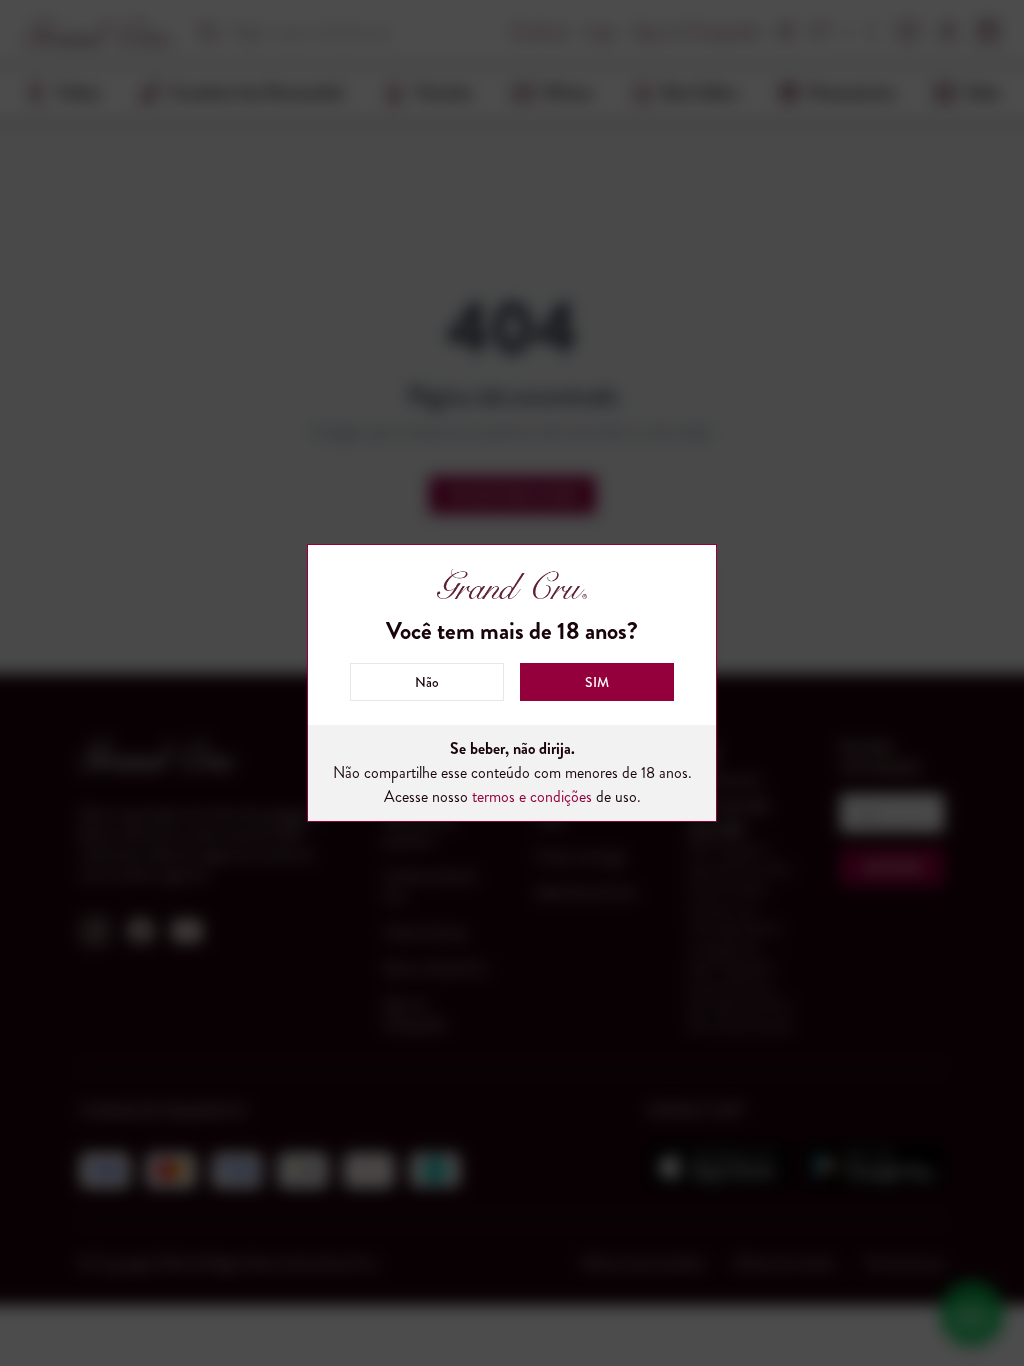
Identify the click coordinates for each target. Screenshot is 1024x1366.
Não (427, 682)
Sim (597, 682)
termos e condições (532, 796)
